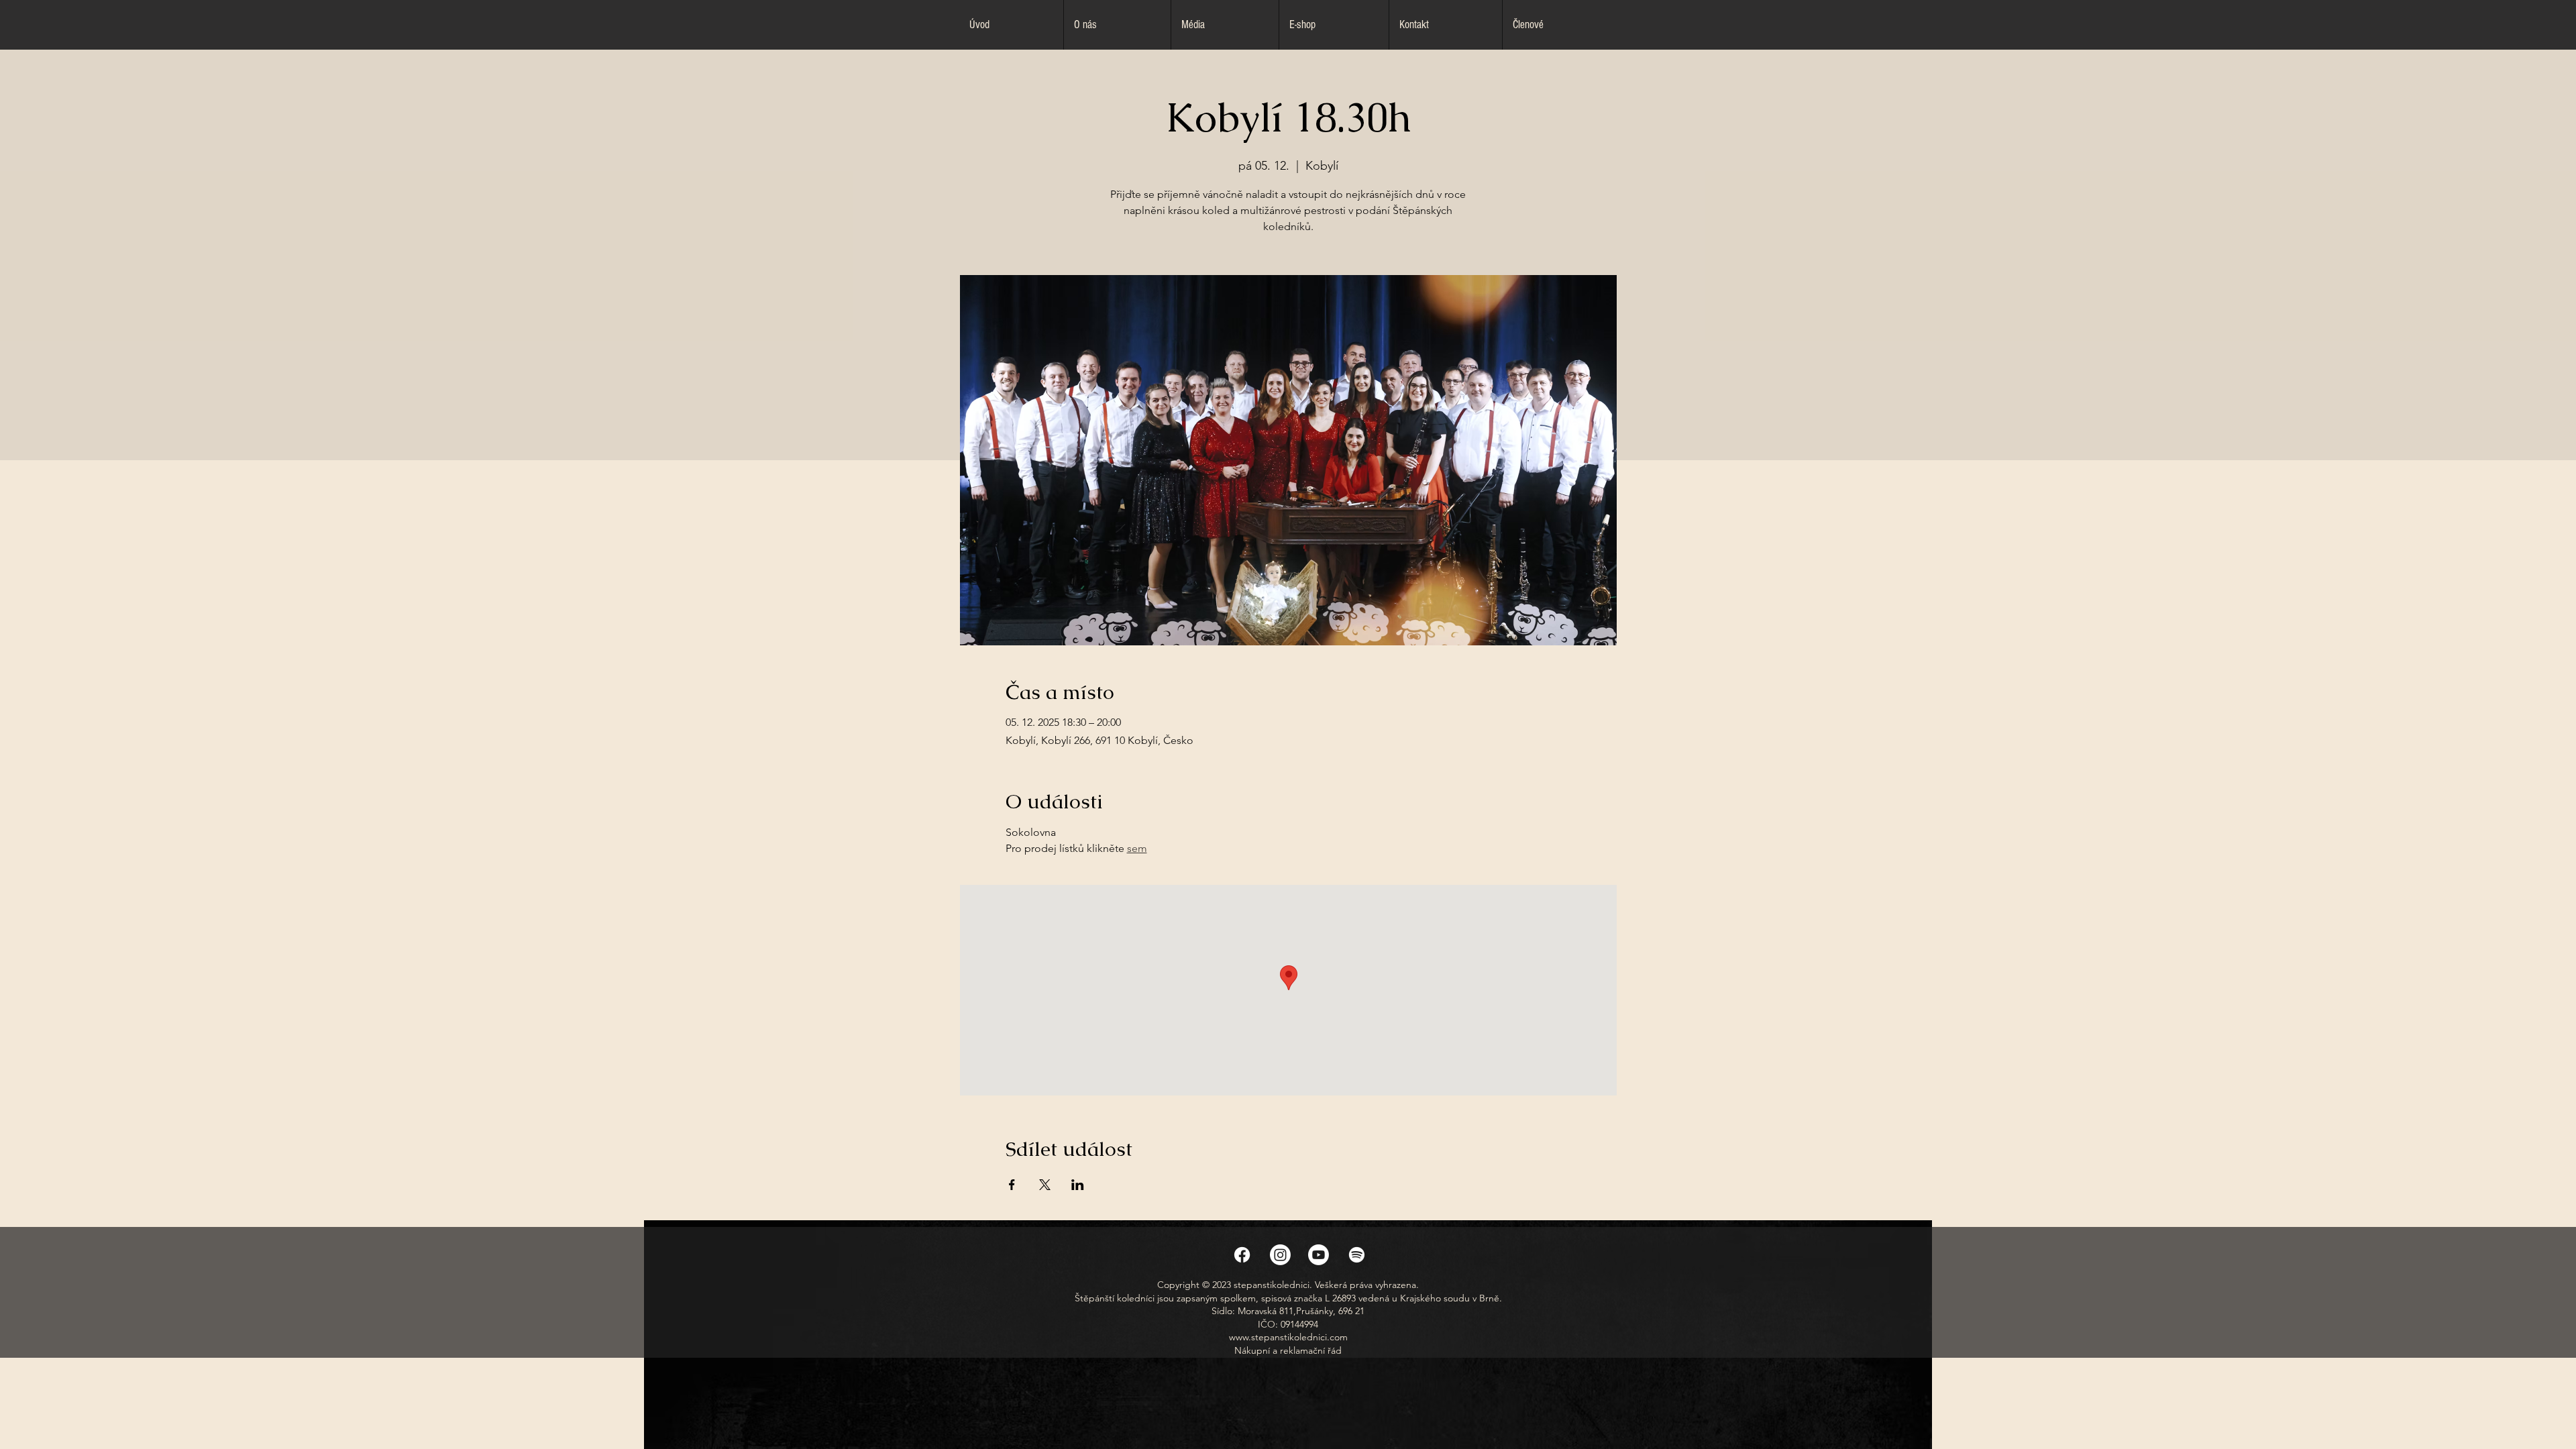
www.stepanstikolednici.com (1288, 1337)
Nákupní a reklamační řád (1288, 1350)
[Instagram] (1280, 1255)
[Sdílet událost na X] (1045, 1185)
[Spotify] (1357, 1255)
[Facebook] (1242, 1255)
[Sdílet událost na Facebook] (1012, 1185)
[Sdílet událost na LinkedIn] (1078, 1185)
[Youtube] (1319, 1255)
